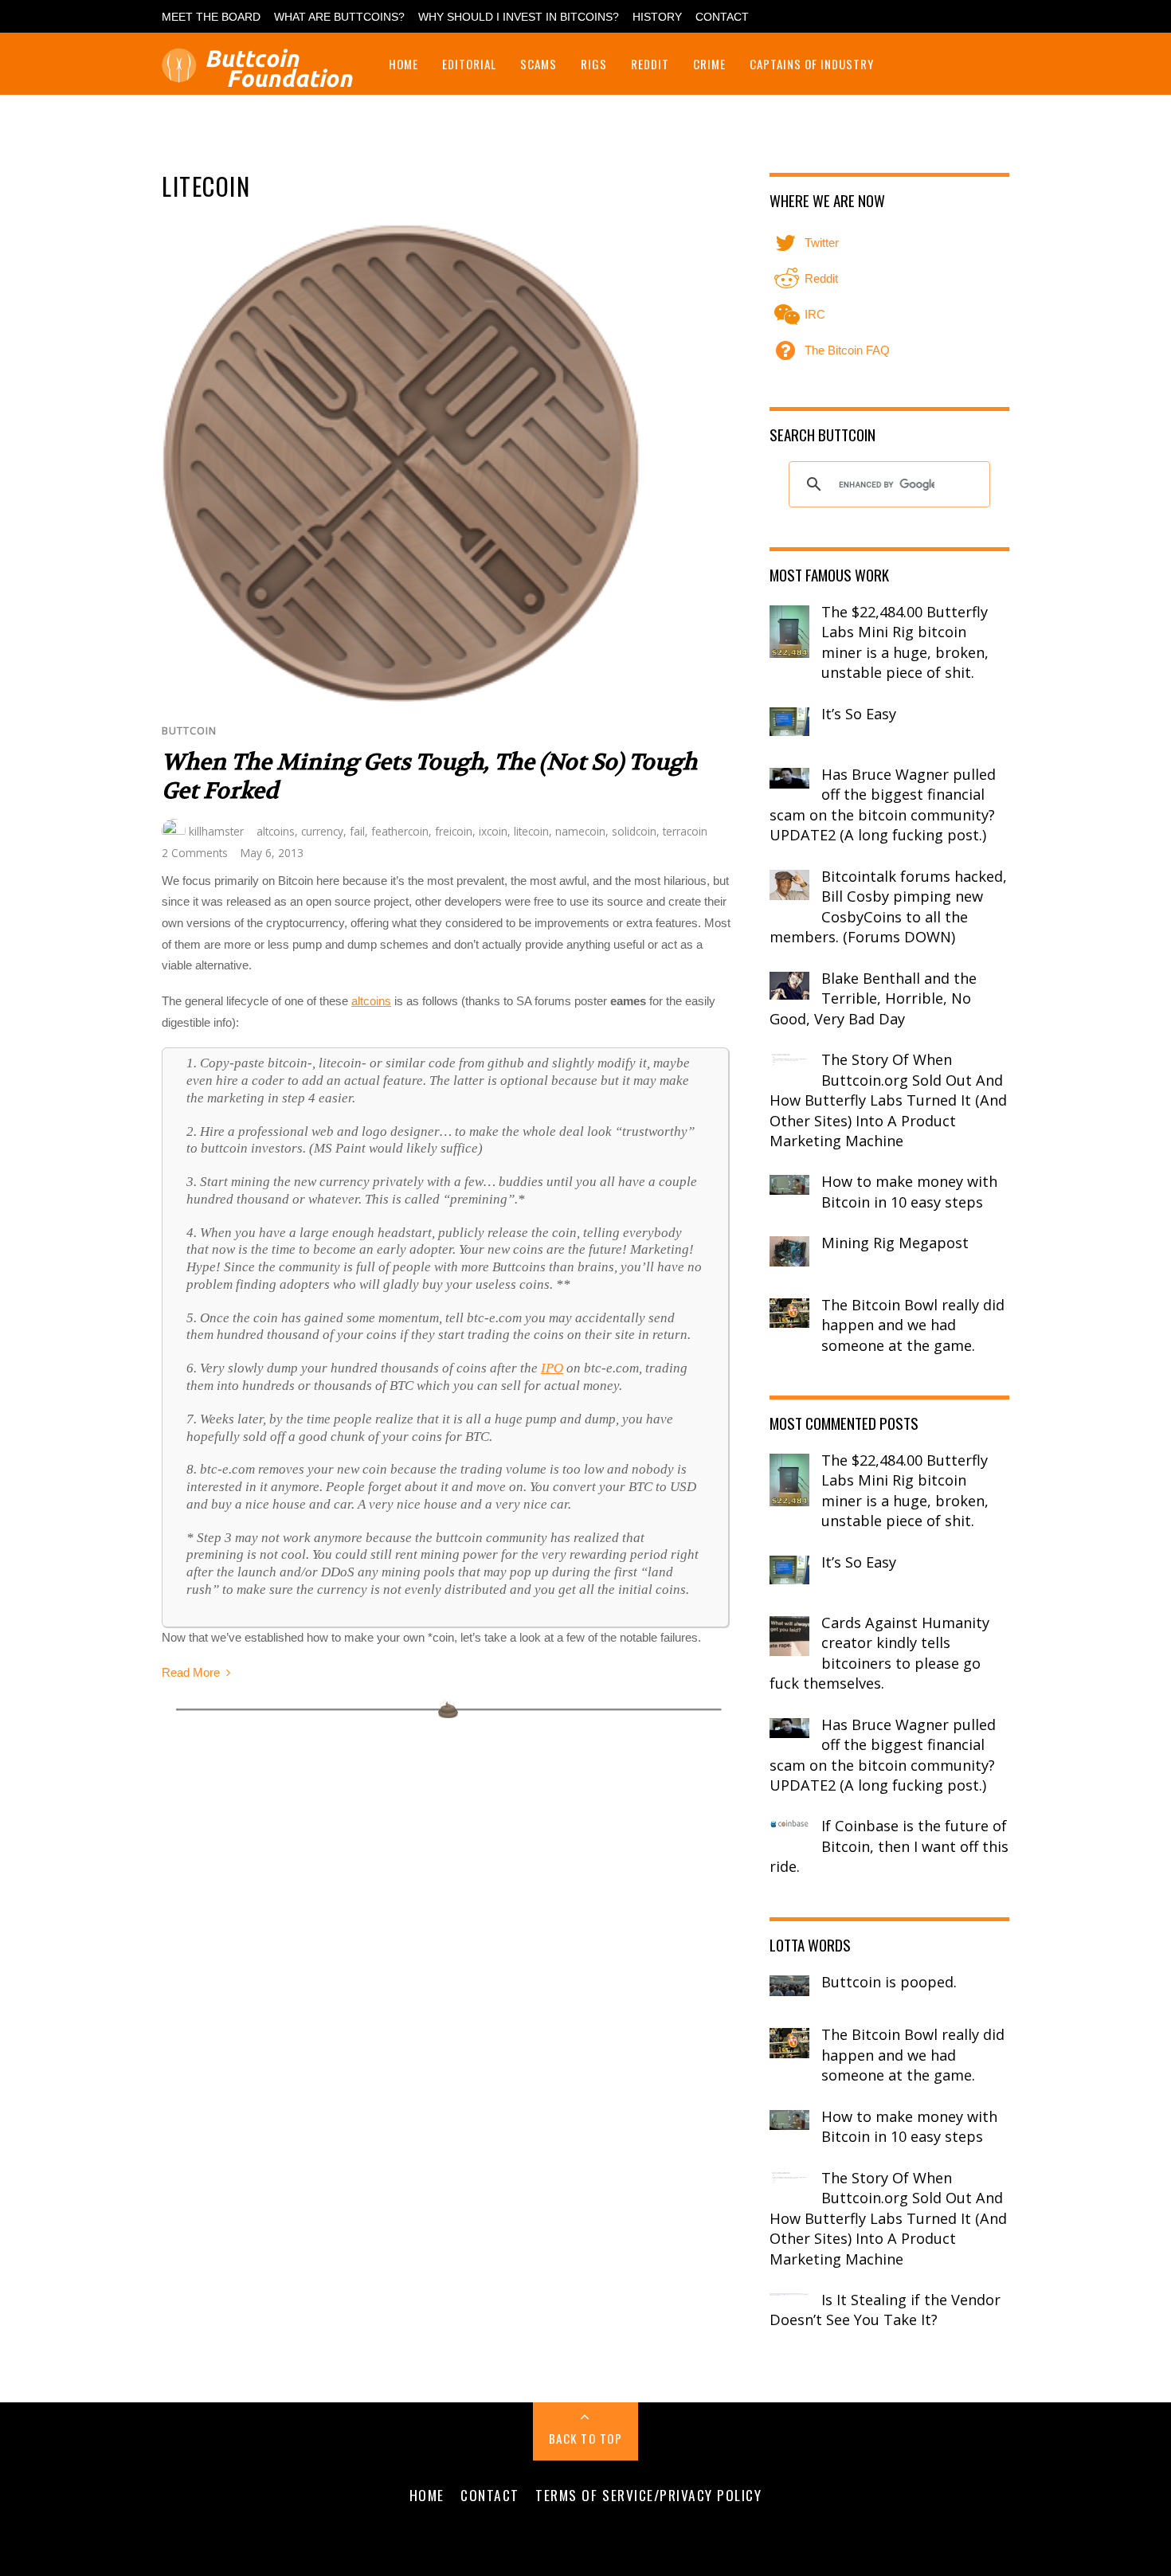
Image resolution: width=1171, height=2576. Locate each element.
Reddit (650, 64)
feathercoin (400, 831)
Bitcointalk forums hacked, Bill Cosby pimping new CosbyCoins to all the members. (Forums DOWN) (888, 907)
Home (403, 64)
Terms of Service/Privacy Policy (648, 2495)
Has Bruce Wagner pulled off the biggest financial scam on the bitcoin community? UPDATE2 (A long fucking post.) (883, 805)
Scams (539, 64)
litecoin (531, 831)
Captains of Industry (812, 64)
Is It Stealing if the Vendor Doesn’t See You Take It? (885, 2310)
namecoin (580, 831)
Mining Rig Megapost (895, 1243)
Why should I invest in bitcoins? (519, 17)
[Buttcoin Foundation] (261, 78)
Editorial (469, 64)
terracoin (685, 831)
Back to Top (586, 2438)
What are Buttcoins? (339, 17)
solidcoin (634, 831)
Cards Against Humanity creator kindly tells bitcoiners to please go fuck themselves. (879, 1653)
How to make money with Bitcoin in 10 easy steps (909, 1192)
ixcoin (493, 831)
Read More (191, 1672)
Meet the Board (211, 17)
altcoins (276, 831)
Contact (722, 17)
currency (322, 831)
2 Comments (195, 853)
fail (357, 831)
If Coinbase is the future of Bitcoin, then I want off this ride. (889, 1846)
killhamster (216, 831)
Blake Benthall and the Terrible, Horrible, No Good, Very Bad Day (873, 998)
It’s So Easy (859, 714)
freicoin (454, 831)
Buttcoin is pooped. (889, 1982)
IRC (813, 314)
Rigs (594, 64)
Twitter (820, 243)
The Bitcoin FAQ (846, 350)
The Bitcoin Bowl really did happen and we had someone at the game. (913, 1325)
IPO (552, 1368)
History (657, 17)
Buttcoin (189, 731)
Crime (709, 64)
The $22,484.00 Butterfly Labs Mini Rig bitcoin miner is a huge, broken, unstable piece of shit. (905, 642)
